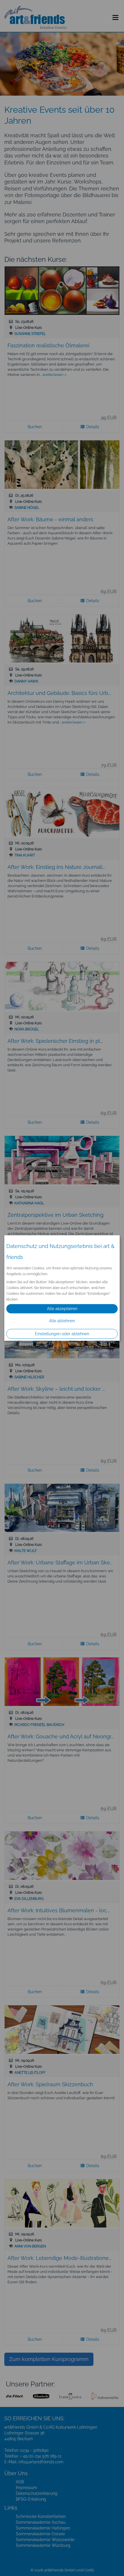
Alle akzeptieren (62, 1309)
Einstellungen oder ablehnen (62, 1334)
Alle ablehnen (62, 1321)
